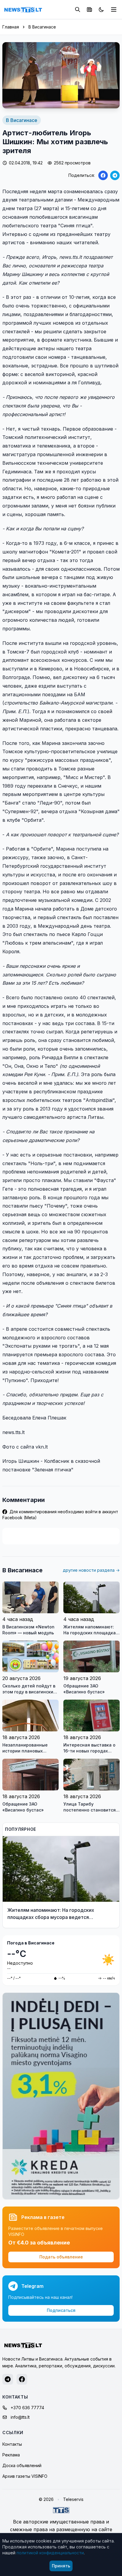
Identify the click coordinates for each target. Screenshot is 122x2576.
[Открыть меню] (114, 9)
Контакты (12, 2444)
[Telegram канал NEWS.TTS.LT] (8, 2379)
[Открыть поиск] (78, 9)
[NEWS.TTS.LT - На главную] (23, 9)
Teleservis (73, 2499)
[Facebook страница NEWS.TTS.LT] (22, 2379)
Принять (61, 2566)
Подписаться (61, 2310)
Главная (11, 27)
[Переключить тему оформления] (101, 9)
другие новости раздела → (91, 1570)
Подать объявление (61, 2257)
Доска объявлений (22, 2465)
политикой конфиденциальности (50, 2553)
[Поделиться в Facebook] (103, 175)
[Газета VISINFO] (89, 9)
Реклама (11, 2455)
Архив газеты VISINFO (25, 2476)
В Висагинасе (42, 27)
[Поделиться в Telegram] (115, 175)
